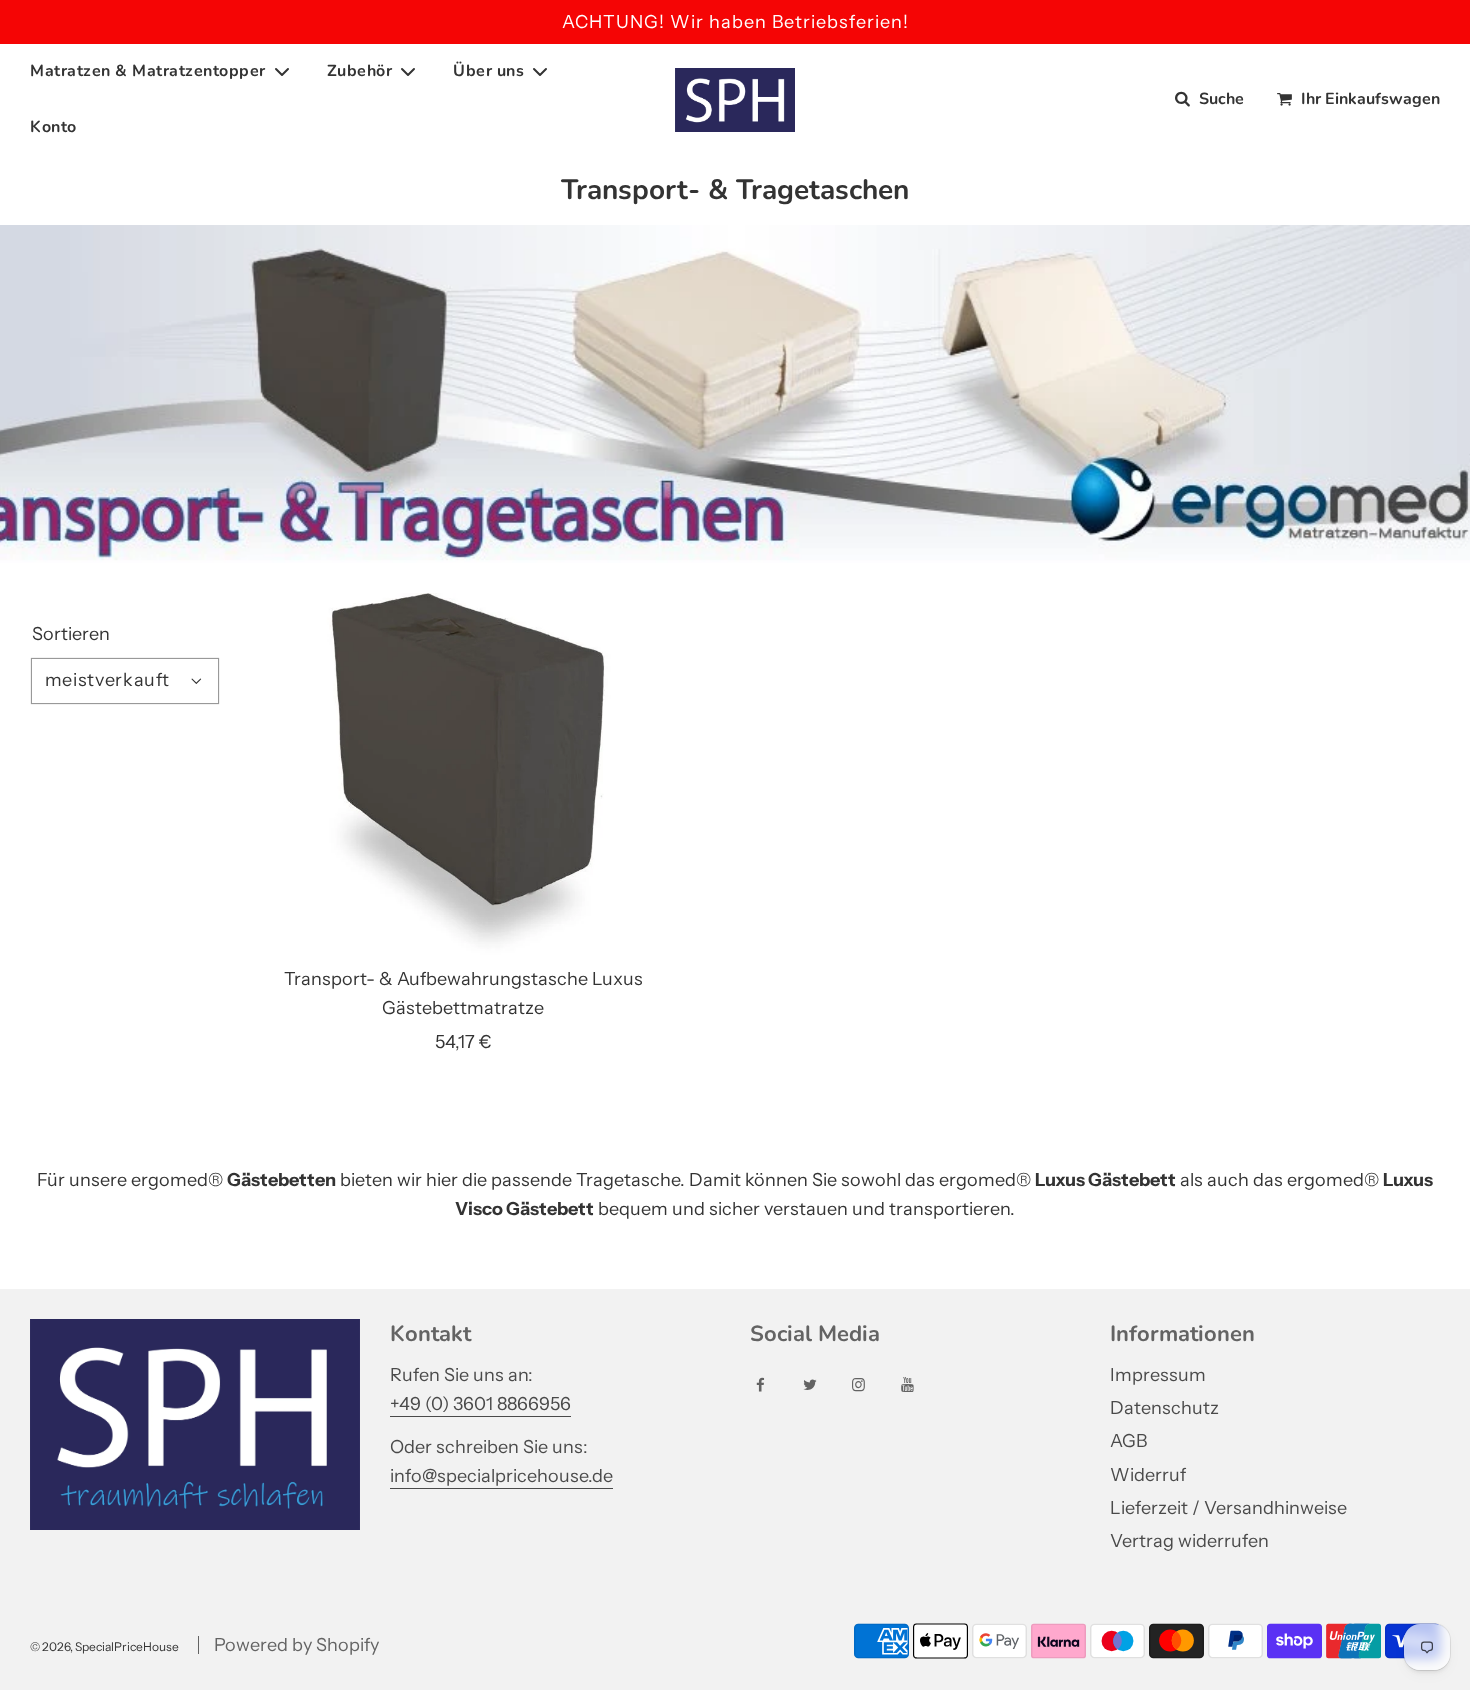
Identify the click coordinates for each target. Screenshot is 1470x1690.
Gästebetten (281, 1180)
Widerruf (1148, 1475)
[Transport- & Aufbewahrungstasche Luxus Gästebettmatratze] (463, 776)
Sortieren (71, 634)
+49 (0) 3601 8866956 (480, 1404)
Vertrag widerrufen (1189, 1541)
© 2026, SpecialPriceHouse (104, 1646)
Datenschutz (1164, 1408)
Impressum (1158, 1375)
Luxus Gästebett (1105, 1180)
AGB (1128, 1441)
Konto (53, 127)
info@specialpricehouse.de (501, 1476)
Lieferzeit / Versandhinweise (1228, 1508)
